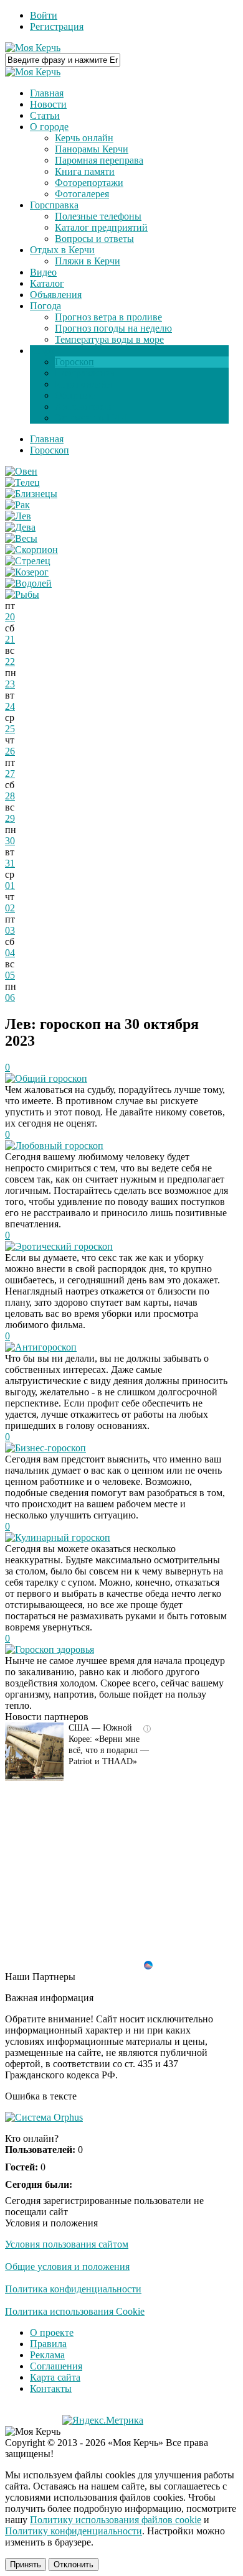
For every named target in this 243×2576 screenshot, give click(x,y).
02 (10, 908)
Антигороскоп (46, 1347)
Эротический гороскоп (64, 1246)
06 (10, 997)
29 (10, 818)
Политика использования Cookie (75, 2311)
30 (10, 841)
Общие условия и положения (67, 2267)
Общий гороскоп (51, 1078)
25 (10, 729)
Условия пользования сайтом (67, 2244)
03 (10, 930)
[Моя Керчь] (33, 48)
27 (10, 774)
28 (10, 796)
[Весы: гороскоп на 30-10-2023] (21, 538)
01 (10, 886)
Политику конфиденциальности (74, 2531)
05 (10, 975)
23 (10, 684)
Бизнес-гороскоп (50, 1448)
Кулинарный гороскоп (63, 1537)
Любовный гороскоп (59, 1146)
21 (10, 639)
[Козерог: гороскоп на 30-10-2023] (27, 572)
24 (10, 706)
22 (10, 662)
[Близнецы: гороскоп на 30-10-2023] (31, 494)
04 (10, 953)
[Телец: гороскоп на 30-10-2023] (22, 482)
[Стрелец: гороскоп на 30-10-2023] (28, 561)
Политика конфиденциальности (73, 2289)
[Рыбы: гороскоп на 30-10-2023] (22, 594)
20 (10, 617)
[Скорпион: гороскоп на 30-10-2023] (31, 550)
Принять (26, 2564)
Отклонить (74, 2564)
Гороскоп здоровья (55, 1649)
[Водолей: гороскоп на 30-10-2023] (28, 583)
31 (10, 863)
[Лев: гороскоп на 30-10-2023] (18, 516)
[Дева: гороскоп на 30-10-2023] (20, 527)
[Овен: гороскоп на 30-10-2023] (21, 471)
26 (10, 751)
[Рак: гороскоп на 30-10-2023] (17, 505)
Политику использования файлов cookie (116, 2520)
